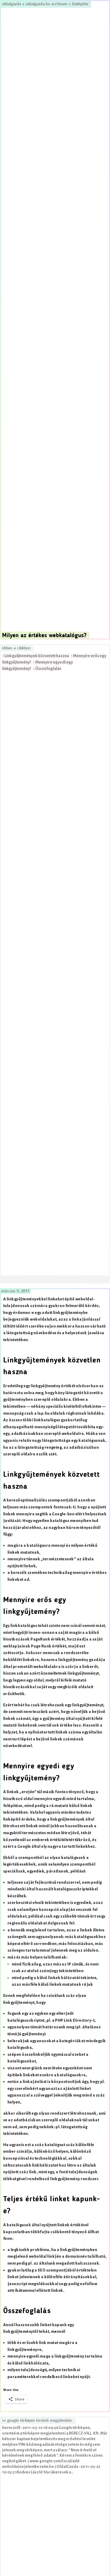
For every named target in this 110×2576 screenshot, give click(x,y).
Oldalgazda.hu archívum (47, 4)
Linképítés (80, 4)
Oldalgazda (12, 4)
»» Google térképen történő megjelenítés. (38, 2421)
